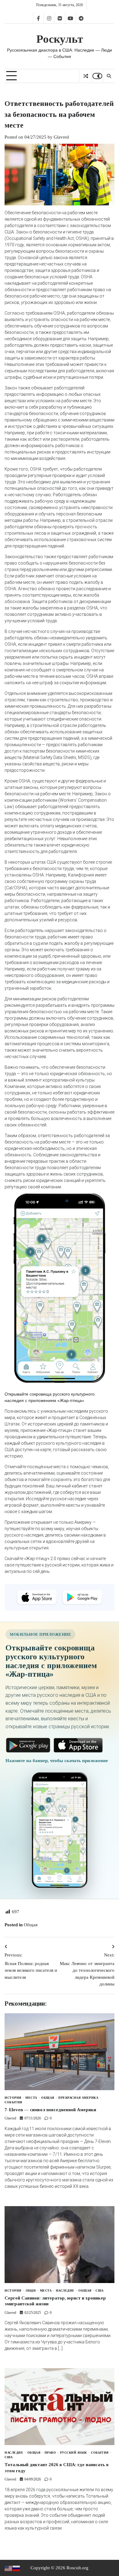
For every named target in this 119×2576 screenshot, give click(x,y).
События (13, 2102)
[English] (9, 2568)
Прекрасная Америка (78, 2098)
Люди (31, 2291)
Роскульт (60, 39)
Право (50, 2453)
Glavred (61, 137)
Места (31, 2098)
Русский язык (74, 2453)
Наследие (65, 2291)
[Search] (109, 76)
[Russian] (16, 2568)
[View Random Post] (86, 76)
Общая (31, 1925)
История (13, 2098)
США (100, 2291)
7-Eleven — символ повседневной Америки (50, 2110)
